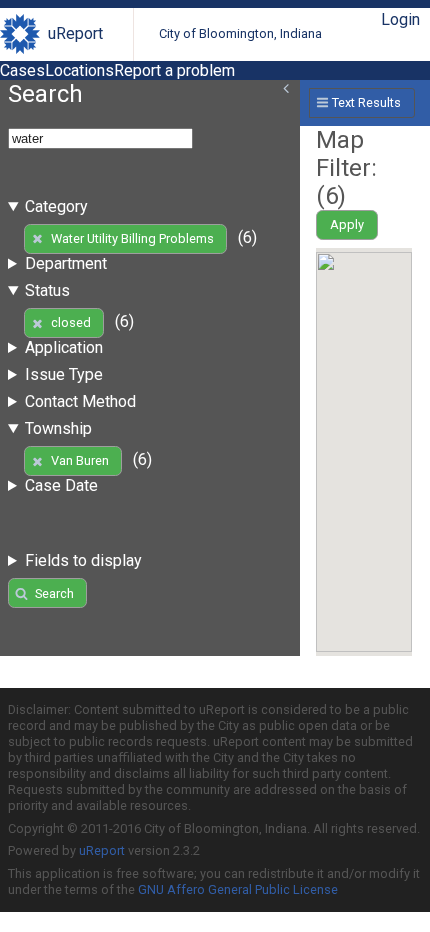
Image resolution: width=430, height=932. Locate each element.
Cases (22, 70)
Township (58, 428)
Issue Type (64, 374)
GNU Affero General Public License (238, 889)
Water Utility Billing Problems (132, 238)
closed (71, 322)
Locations (79, 70)
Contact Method (80, 401)
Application (64, 347)
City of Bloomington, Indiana (240, 33)
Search (54, 593)
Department (66, 263)
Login (400, 19)
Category (56, 206)
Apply (347, 224)
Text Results (366, 102)
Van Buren (80, 460)
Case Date (61, 485)
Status (47, 290)
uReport (75, 33)
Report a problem (174, 70)
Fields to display (83, 560)
